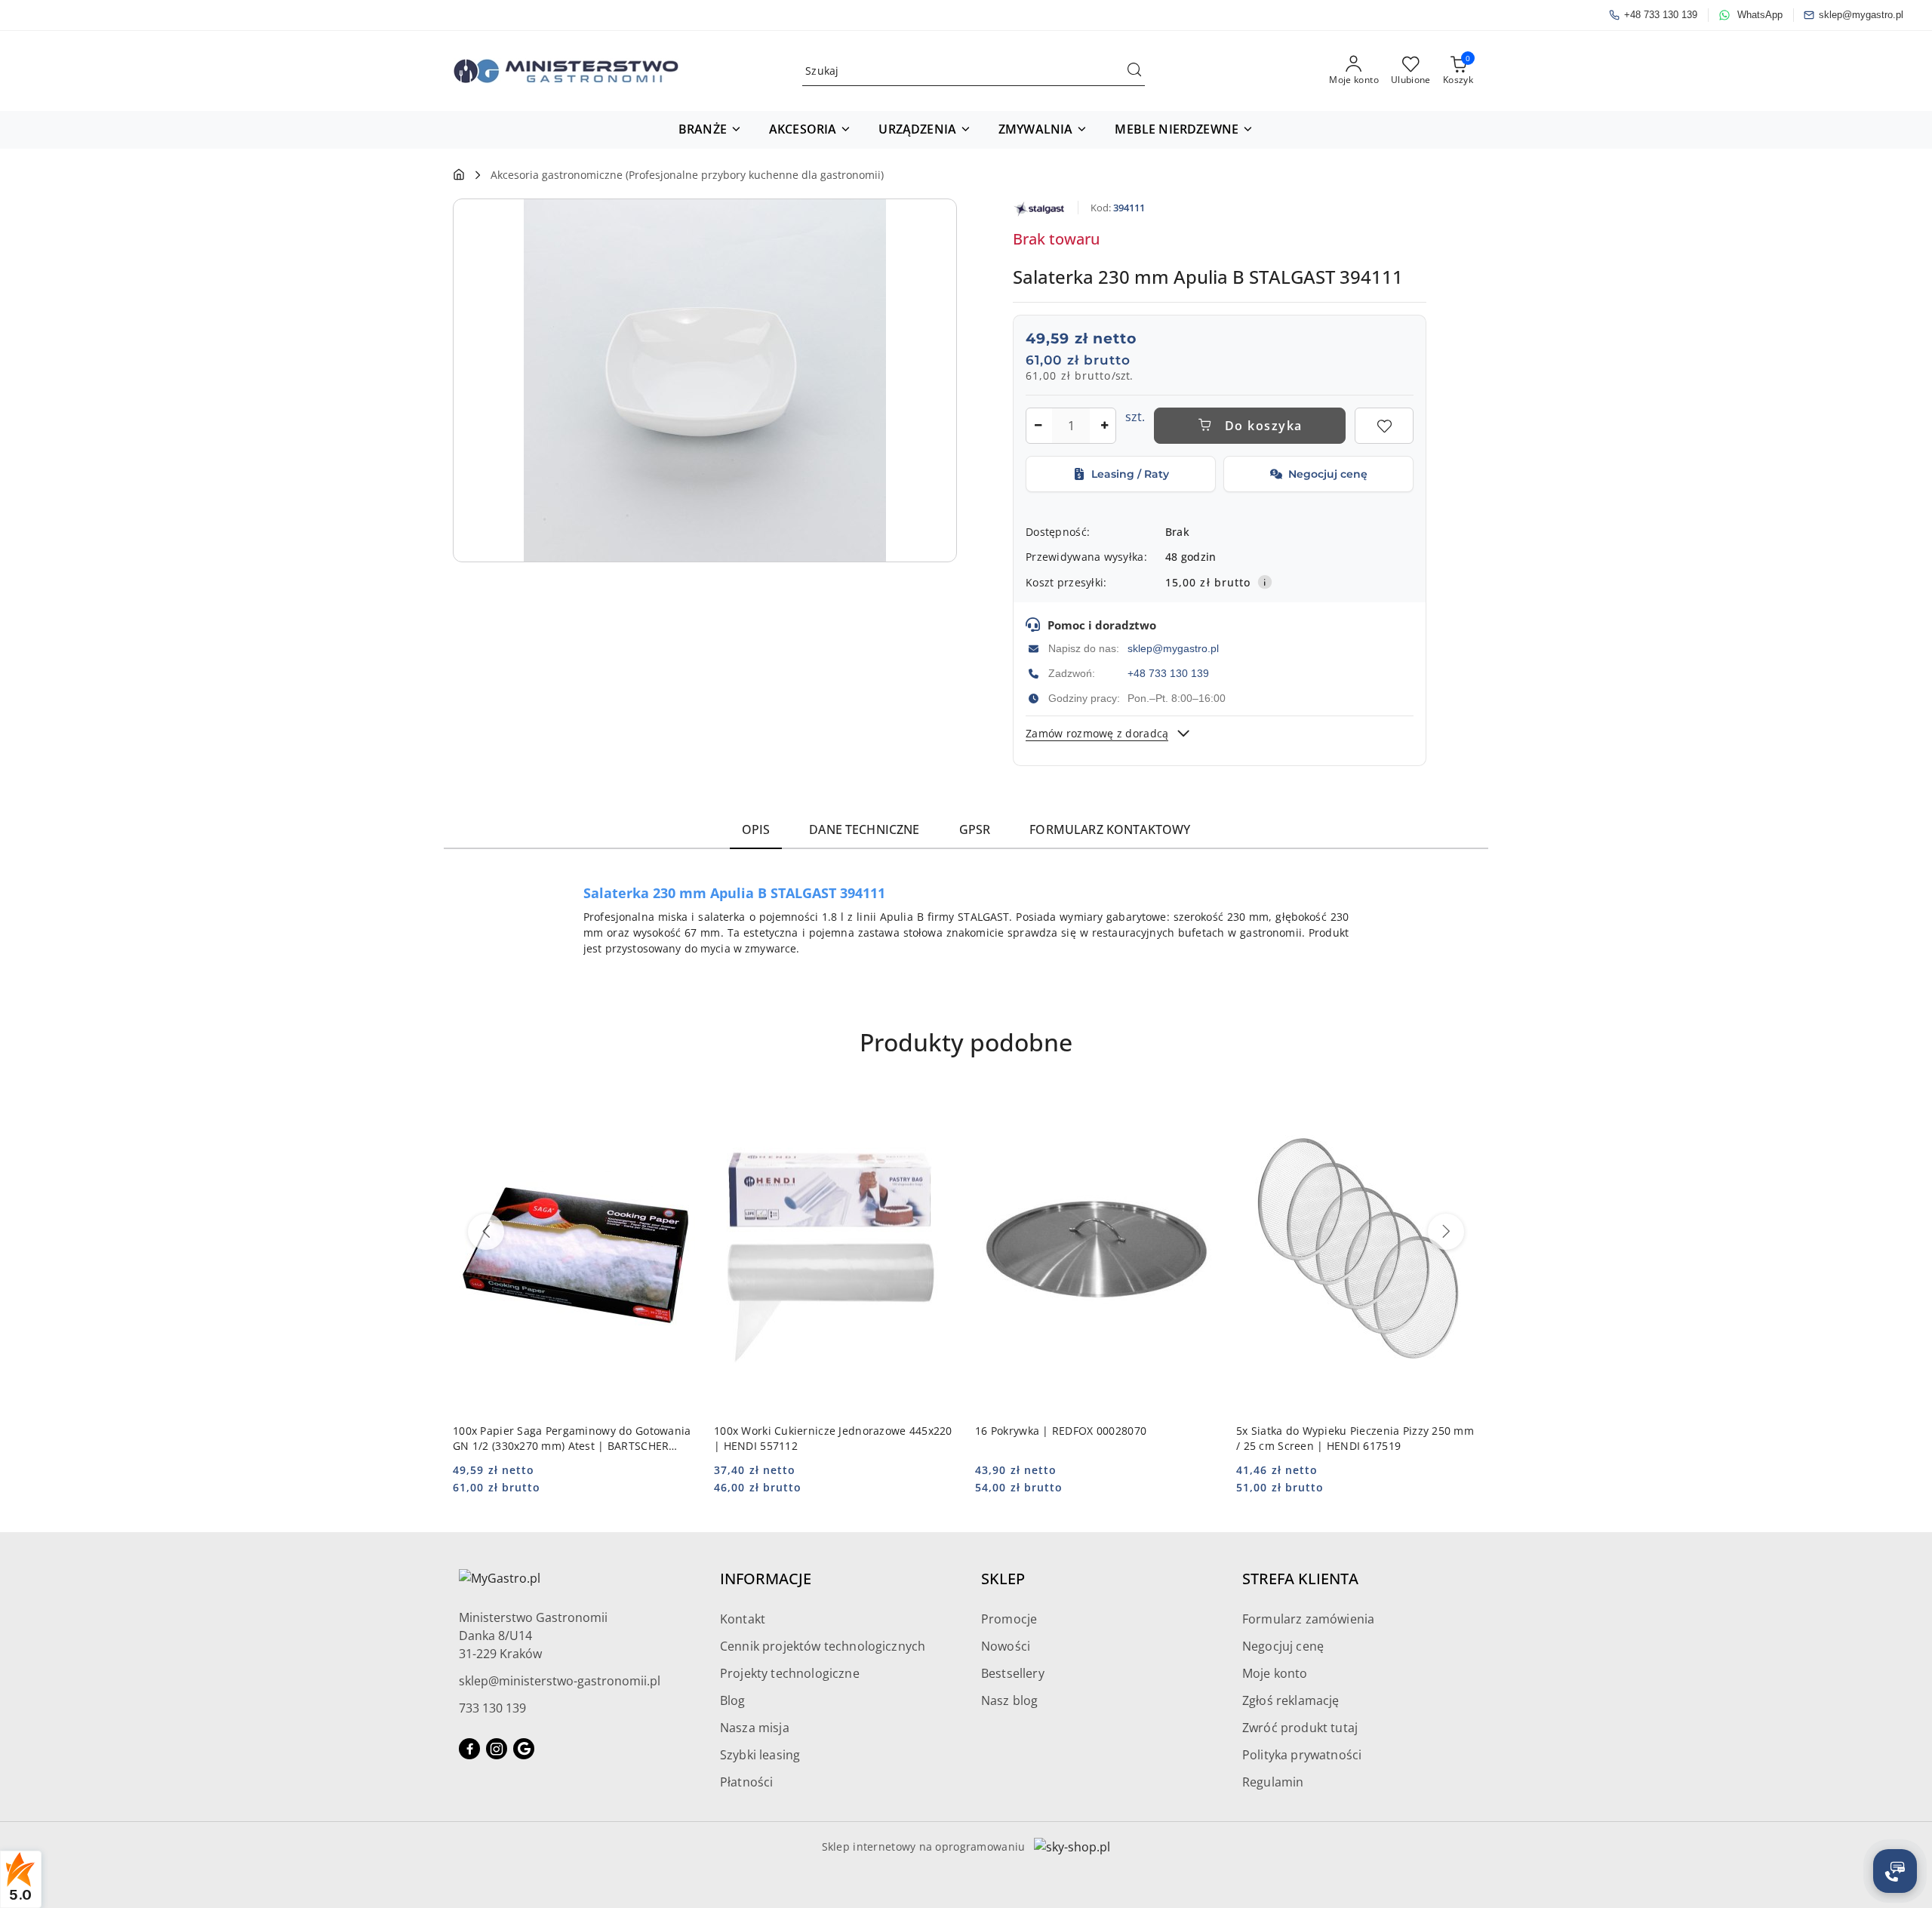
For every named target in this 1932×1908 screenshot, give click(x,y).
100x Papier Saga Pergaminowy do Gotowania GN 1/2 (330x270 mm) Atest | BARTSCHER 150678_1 (572, 1439)
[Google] (524, 1749)
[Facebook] (469, 1749)
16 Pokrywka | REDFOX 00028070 (1061, 1431)
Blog (733, 1700)
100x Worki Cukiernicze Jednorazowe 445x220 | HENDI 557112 (833, 1438)
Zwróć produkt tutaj (1300, 1728)
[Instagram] (497, 1749)
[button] (710, 130)
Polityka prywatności (1302, 1755)
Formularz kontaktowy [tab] (1110, 829)
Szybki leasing (760, 1755)
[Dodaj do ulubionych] (1384, 426)
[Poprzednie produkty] (486, 1232)
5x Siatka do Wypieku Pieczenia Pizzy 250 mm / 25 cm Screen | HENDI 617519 (1355, 1438)
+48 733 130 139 (1168, 673)
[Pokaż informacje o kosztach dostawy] (1265, 582)
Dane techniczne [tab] (864, 829)
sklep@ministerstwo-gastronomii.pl (560, 1681)
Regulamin (1273, 1782)
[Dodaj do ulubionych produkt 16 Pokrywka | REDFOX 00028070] (1201, 1106)
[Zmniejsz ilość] (1038, 426)
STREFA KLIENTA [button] (1300, 1579)
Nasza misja (755, 1728)
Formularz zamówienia (1308, 1619)
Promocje (1009, 1619)
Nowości (1006, 1646)
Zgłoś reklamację (1291, 1700)
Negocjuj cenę (1283, 1646)
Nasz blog (1009, 1700)
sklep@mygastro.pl (1173, 648)
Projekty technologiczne (790, 1673)
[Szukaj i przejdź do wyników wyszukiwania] (1134, 71)
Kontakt (743, 1619)
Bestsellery (1013, 1673)
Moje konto (1275, 1673)
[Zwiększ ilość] (1104, 426)
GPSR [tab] (975, 829)
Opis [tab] (756, 829)
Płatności (746, 1782)
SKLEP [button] (1003, 1579)
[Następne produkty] (1446, 1232)
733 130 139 (492, 1708)
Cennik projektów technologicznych (823, 1646)
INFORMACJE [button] (766, 1579)
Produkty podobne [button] (966, 1042)
